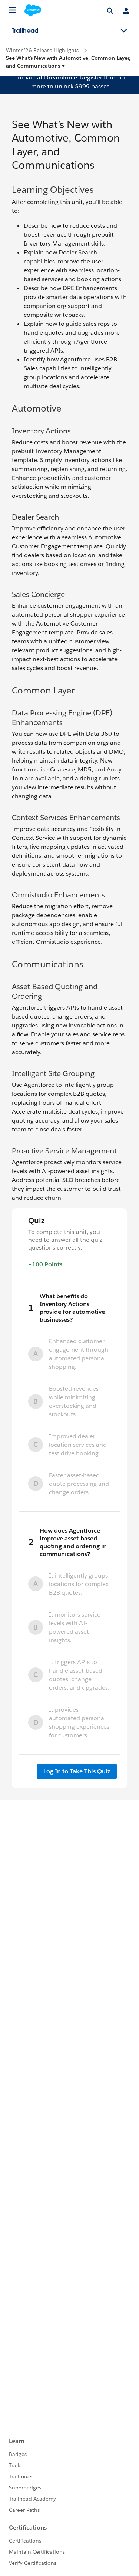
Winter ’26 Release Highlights (42, 50)
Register (91, 77)
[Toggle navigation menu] (124, 31)
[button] (69, 62)
